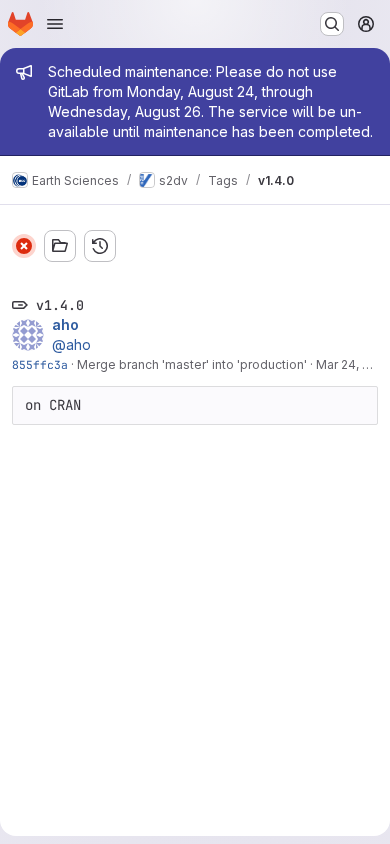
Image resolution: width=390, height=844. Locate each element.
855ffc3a (40, 364)
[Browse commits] (100, 246)
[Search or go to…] (332, 24)
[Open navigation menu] (55, 24)
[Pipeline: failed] (24, 246)
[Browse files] (60, 246)
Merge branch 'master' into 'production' (192, 364)
